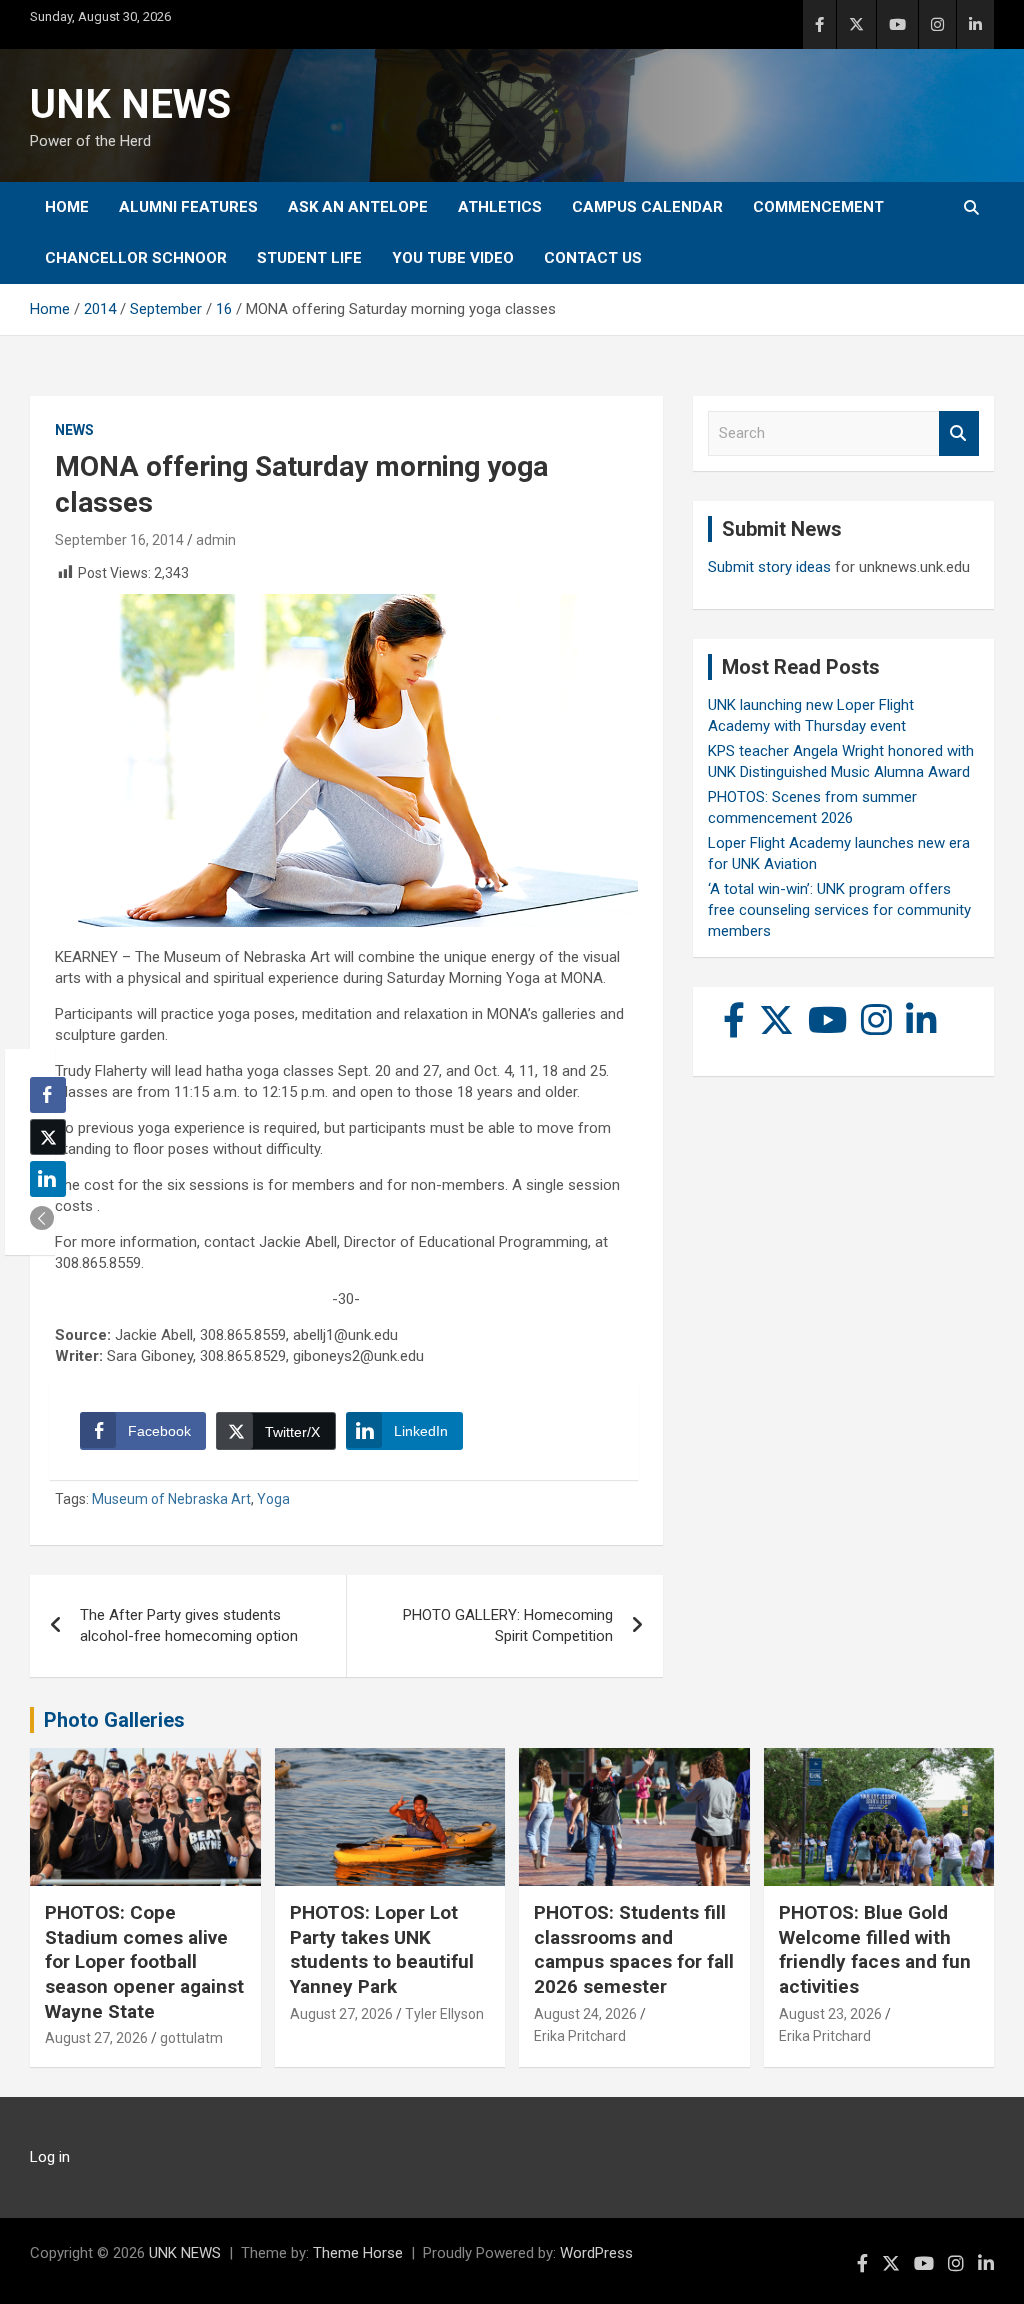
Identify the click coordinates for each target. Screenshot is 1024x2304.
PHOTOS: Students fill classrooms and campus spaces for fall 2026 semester (634, 1949)
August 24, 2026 (585, 2014)
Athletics (500, 207)
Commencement (818, 207)
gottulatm (191, 2038)
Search (959, 433)
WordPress (596, 2253)
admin (216, 540)
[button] (42, 1218)
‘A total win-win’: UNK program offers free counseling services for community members (839, 910)
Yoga (273, 1499)
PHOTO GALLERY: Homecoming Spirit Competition (508, 1625)
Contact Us (593, 258)
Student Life (309, 258)
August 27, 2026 (96, 2038)
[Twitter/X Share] (48, 1137)
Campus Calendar (647, 207)
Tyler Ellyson (444, 2014)
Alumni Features (188, 207)
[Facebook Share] (48, 1095)
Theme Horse (358, 2253)
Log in (50, 2157)
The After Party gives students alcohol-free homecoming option (189, 1625)
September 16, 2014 (119, 540)
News (74, 430)
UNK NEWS (130, 104)
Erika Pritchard (580, 2036)
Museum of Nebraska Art (171, 1499)
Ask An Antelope (358, 207)
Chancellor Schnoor (136, 258)
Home (67, 207)
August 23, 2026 (830, 2014)
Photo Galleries (114, 1720)
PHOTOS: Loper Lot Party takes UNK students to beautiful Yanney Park (382, 1949)
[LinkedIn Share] (48, 1179)
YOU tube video (453, 258)
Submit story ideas (769, 567)
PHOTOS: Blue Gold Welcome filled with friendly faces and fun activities (875, 1949)
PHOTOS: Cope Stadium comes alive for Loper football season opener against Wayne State (144, 1962)
